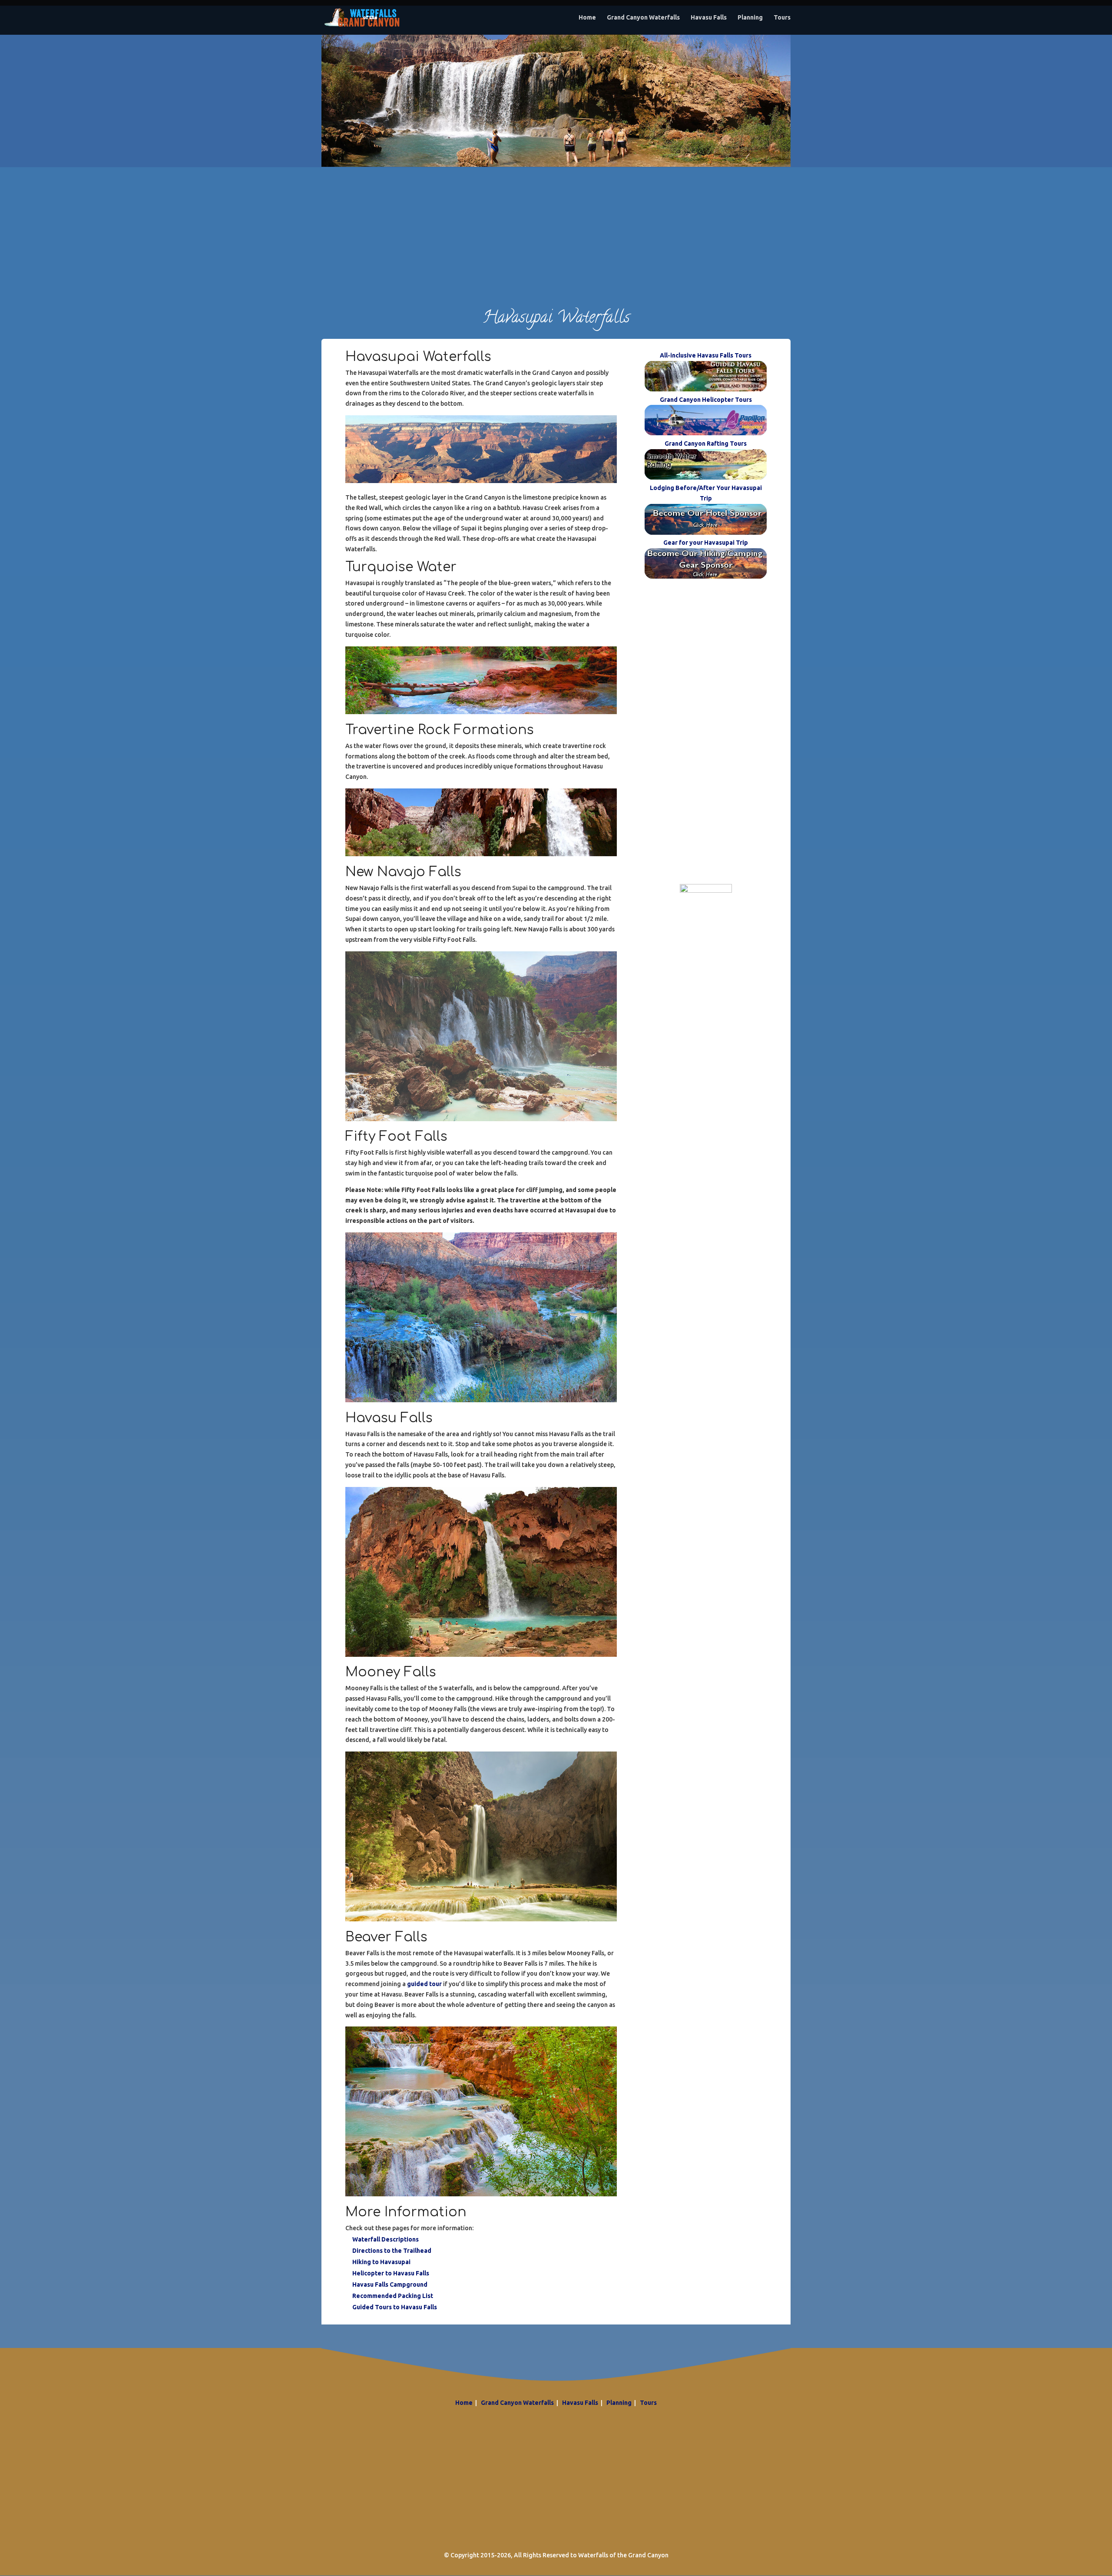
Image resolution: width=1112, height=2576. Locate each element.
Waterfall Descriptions (386, 2239)
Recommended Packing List (393, 2296)
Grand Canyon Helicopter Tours (706, 400)
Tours (782, 18)
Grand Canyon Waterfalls (643, 18)
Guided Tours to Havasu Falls (395, 2307)
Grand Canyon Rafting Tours (706, 444)
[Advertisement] (556, 228)
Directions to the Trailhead (392, 2251)
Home (587, 18)
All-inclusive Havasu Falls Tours (706, 355)
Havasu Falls (709, 18)
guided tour (424, 1984)
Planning (750, 18)
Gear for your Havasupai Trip (706, 543)
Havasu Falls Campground (390, 2285)
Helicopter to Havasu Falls (391, 2273)
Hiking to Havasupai (381, 2262)
